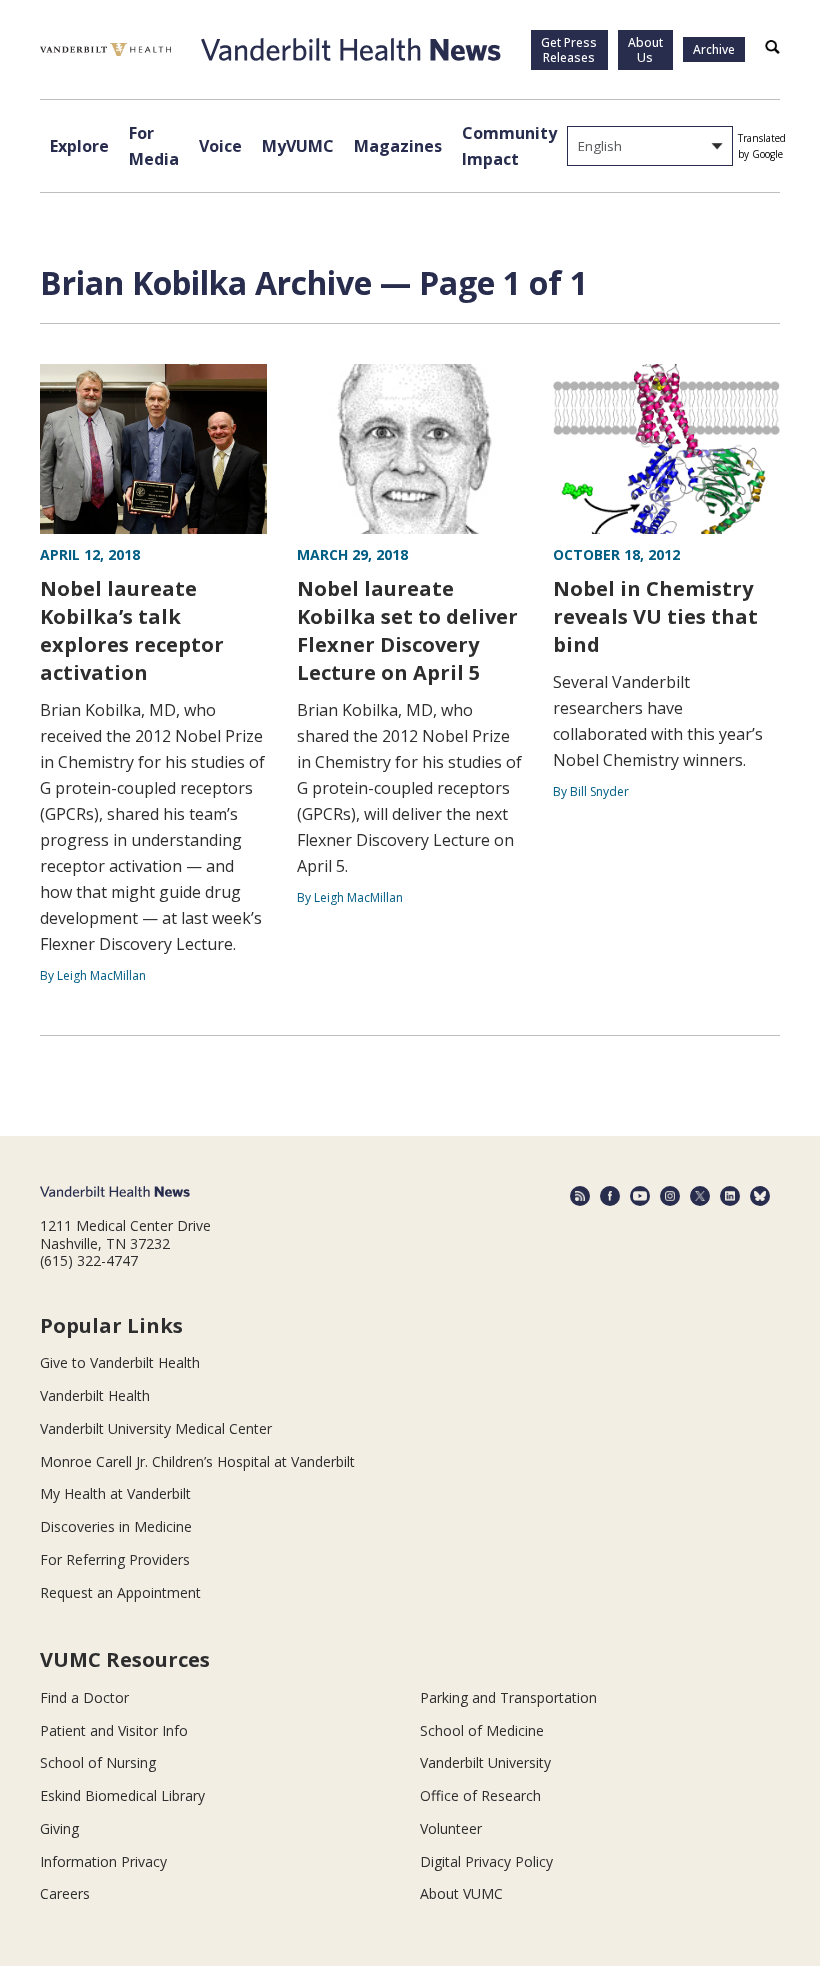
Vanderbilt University (485, 1762)
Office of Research (480, 1795)
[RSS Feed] (580, 1196)
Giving (59, 1828)
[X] (700, 1196)
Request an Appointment (120, 1592)
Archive (714, 49)
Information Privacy (103, 1861)
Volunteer (451, 1828)
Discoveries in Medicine (116, 1526)
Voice (220, 146)
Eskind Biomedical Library (122, 1795)
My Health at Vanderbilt (115, 1493)
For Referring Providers (115, 1559)
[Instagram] (670, 1196)
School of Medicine (482, 1730)
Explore (79, 146)
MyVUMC (298, 146)
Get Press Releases (569, 50)
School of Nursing (98, 1762)
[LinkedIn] (730, 1196)
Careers (65, 1893)
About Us (645, 50)
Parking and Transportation (508, 1697)
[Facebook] (610, 1196)
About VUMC (461, 1893)
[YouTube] (640, 1196)
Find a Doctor (84, 1697)
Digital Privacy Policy (486, 1861)
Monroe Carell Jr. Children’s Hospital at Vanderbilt (197, 1461)
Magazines (398, 146)
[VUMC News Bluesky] (760, 1196)
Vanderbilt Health (95, 1395)
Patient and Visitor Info (114, 1730)
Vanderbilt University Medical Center (156, 1428)
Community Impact (509, 146)
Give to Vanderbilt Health (120, 1362)
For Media (154, 146)
